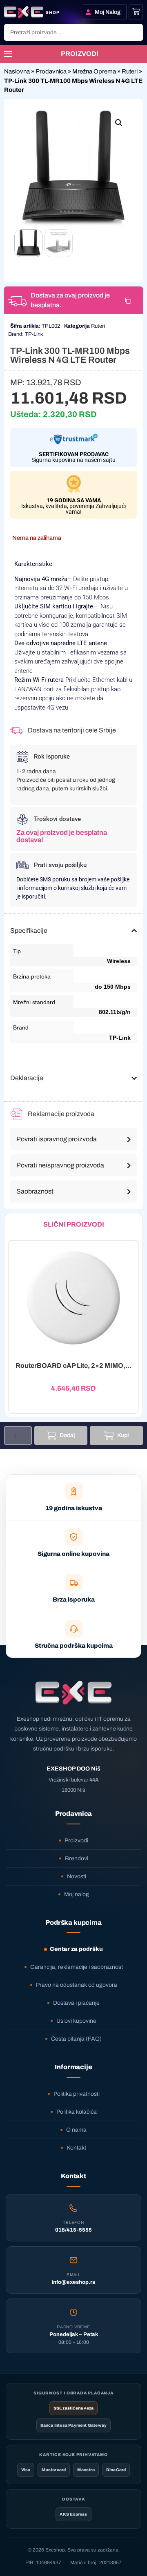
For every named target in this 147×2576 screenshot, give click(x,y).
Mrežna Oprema (94, 71)
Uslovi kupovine (76, 2021)
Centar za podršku (76, 1949)
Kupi (123, 1435)
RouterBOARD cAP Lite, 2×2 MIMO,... (73, 1366)
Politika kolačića (77, 2112)
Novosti (77, 1876)
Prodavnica (51, 71)
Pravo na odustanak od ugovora (77, 1985)
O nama (76, 2130)
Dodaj (67, 1435)
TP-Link (34, 334)
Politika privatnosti (77, 2094)
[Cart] (136, 11)
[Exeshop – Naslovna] (73, 1693)
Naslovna (17, 71)
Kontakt (76, 2148)
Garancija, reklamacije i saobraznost (77, 1967)
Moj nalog (77, 1894)
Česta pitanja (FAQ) (76, 2039)
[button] (119, 123)
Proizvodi (76, 1840)
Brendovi (77, 1858)
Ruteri (130, 71)
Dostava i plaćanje (76, 2003)
